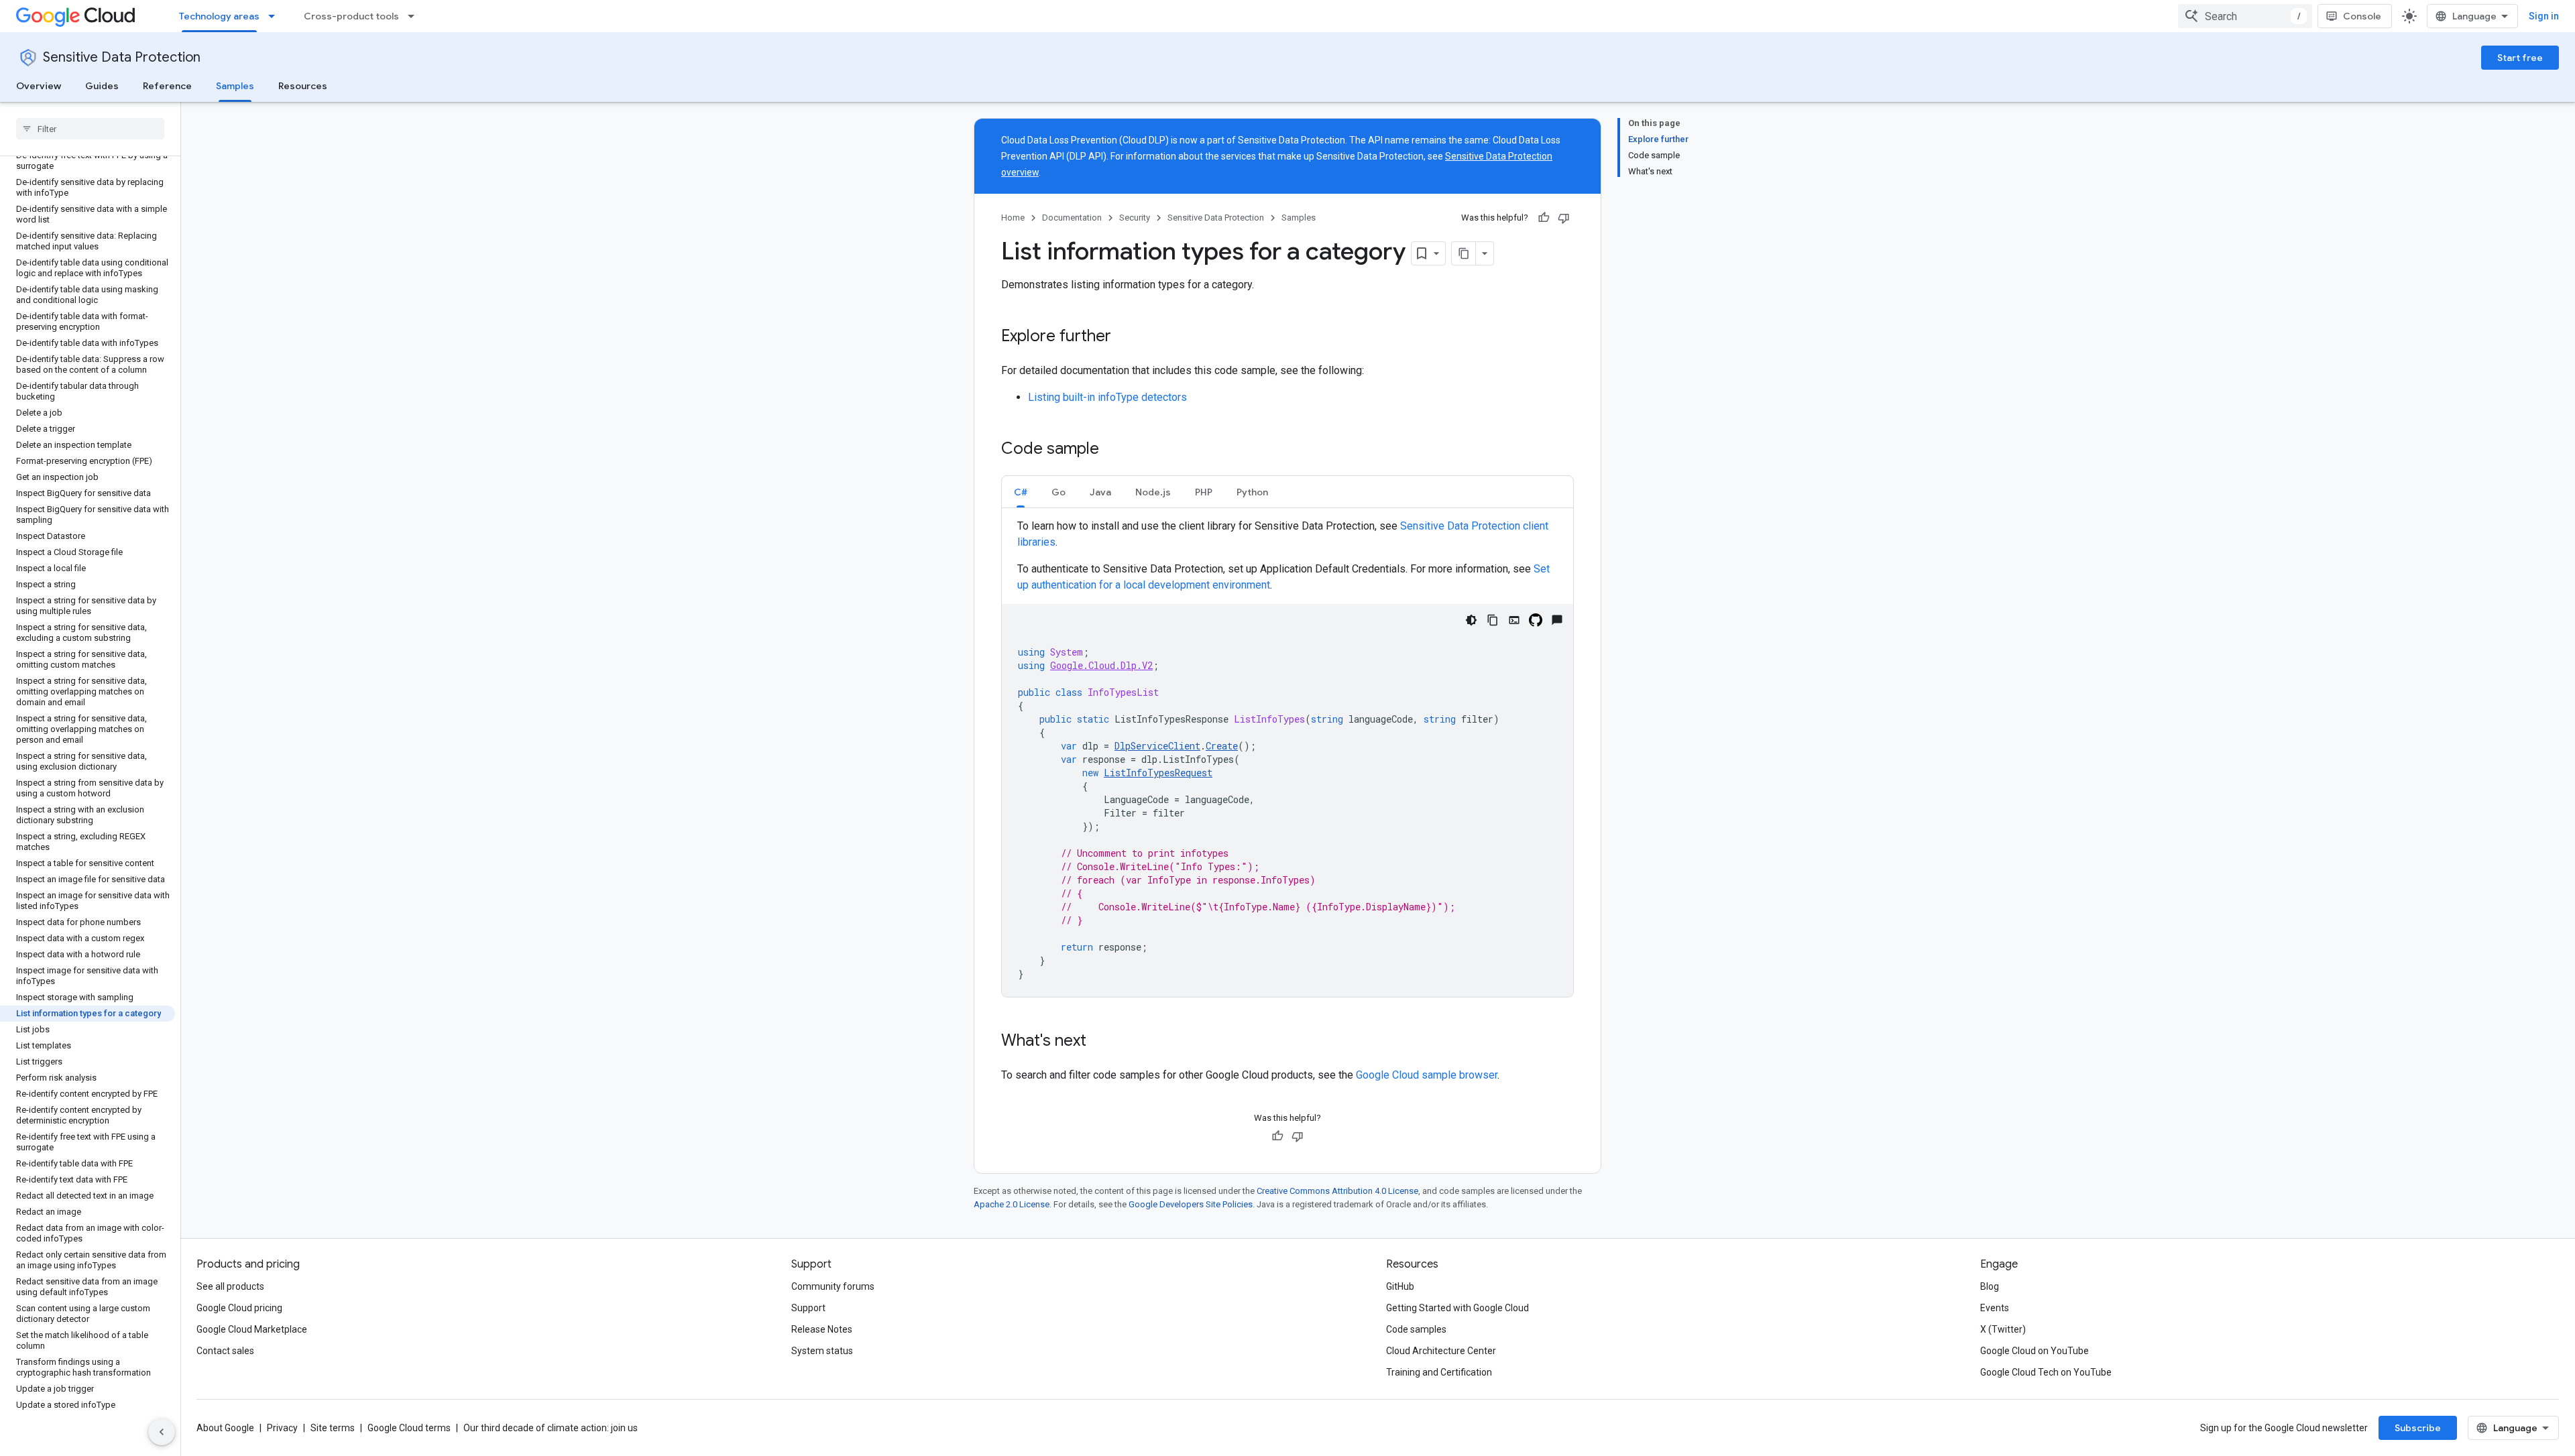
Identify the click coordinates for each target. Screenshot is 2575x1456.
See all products (230, 1286)
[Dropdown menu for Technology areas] (276, 16)
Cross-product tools (351, 16)
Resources (303, 86)
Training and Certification (1439, 1372)
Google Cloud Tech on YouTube (2046, 1372)
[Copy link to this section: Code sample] (1112, 450)
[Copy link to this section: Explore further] (1125, 337)
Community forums (833, 1286)
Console (2362, 16)
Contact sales (225, 1351)
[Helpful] (1544, 218)
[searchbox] (90, 129)
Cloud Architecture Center (1441, 1351)
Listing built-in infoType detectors (1107, 397)
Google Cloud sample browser (1427, 1075)
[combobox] (2245, 16)
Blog (1990, 1286)
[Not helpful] (1564, 218)
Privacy (282, 1428)
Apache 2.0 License (1012, 1204)
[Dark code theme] (1471, 620)
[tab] (1021, 492)
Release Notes (822, 1329)
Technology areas (219, 16)
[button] (1021, 492)
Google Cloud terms (409, 1428)
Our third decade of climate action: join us (551, 1428)
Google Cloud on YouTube (2035, 1351)
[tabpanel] (1287, 757)
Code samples (1416, 1329)
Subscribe (2418, 1428)
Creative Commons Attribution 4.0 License (1337, 1191)
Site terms (333, 1428)
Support (808, 1308)
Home (1013, 218)
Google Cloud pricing (239, 1308)
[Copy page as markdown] (1464, 253)
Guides (102, 86)
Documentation (1072, 218)
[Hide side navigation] (162, 1432)
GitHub (1400, 1286)
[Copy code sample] (1493, 620)
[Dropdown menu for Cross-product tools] (415, 16)
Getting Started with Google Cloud (1457, 1308)
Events (1995, 1308)
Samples (235, 86)
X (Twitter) (2003, 1329)
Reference (167, 86)
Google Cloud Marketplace (252, 1329)
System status (822, 1351)
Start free (2520, 58)
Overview (39, 86)
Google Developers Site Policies (1191, 1204)
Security (1135, 218)
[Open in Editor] (1514, 620)
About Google (225, 1428)
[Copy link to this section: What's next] (1100, 1042)
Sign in (2544, 16)
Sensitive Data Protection (122, 57)
